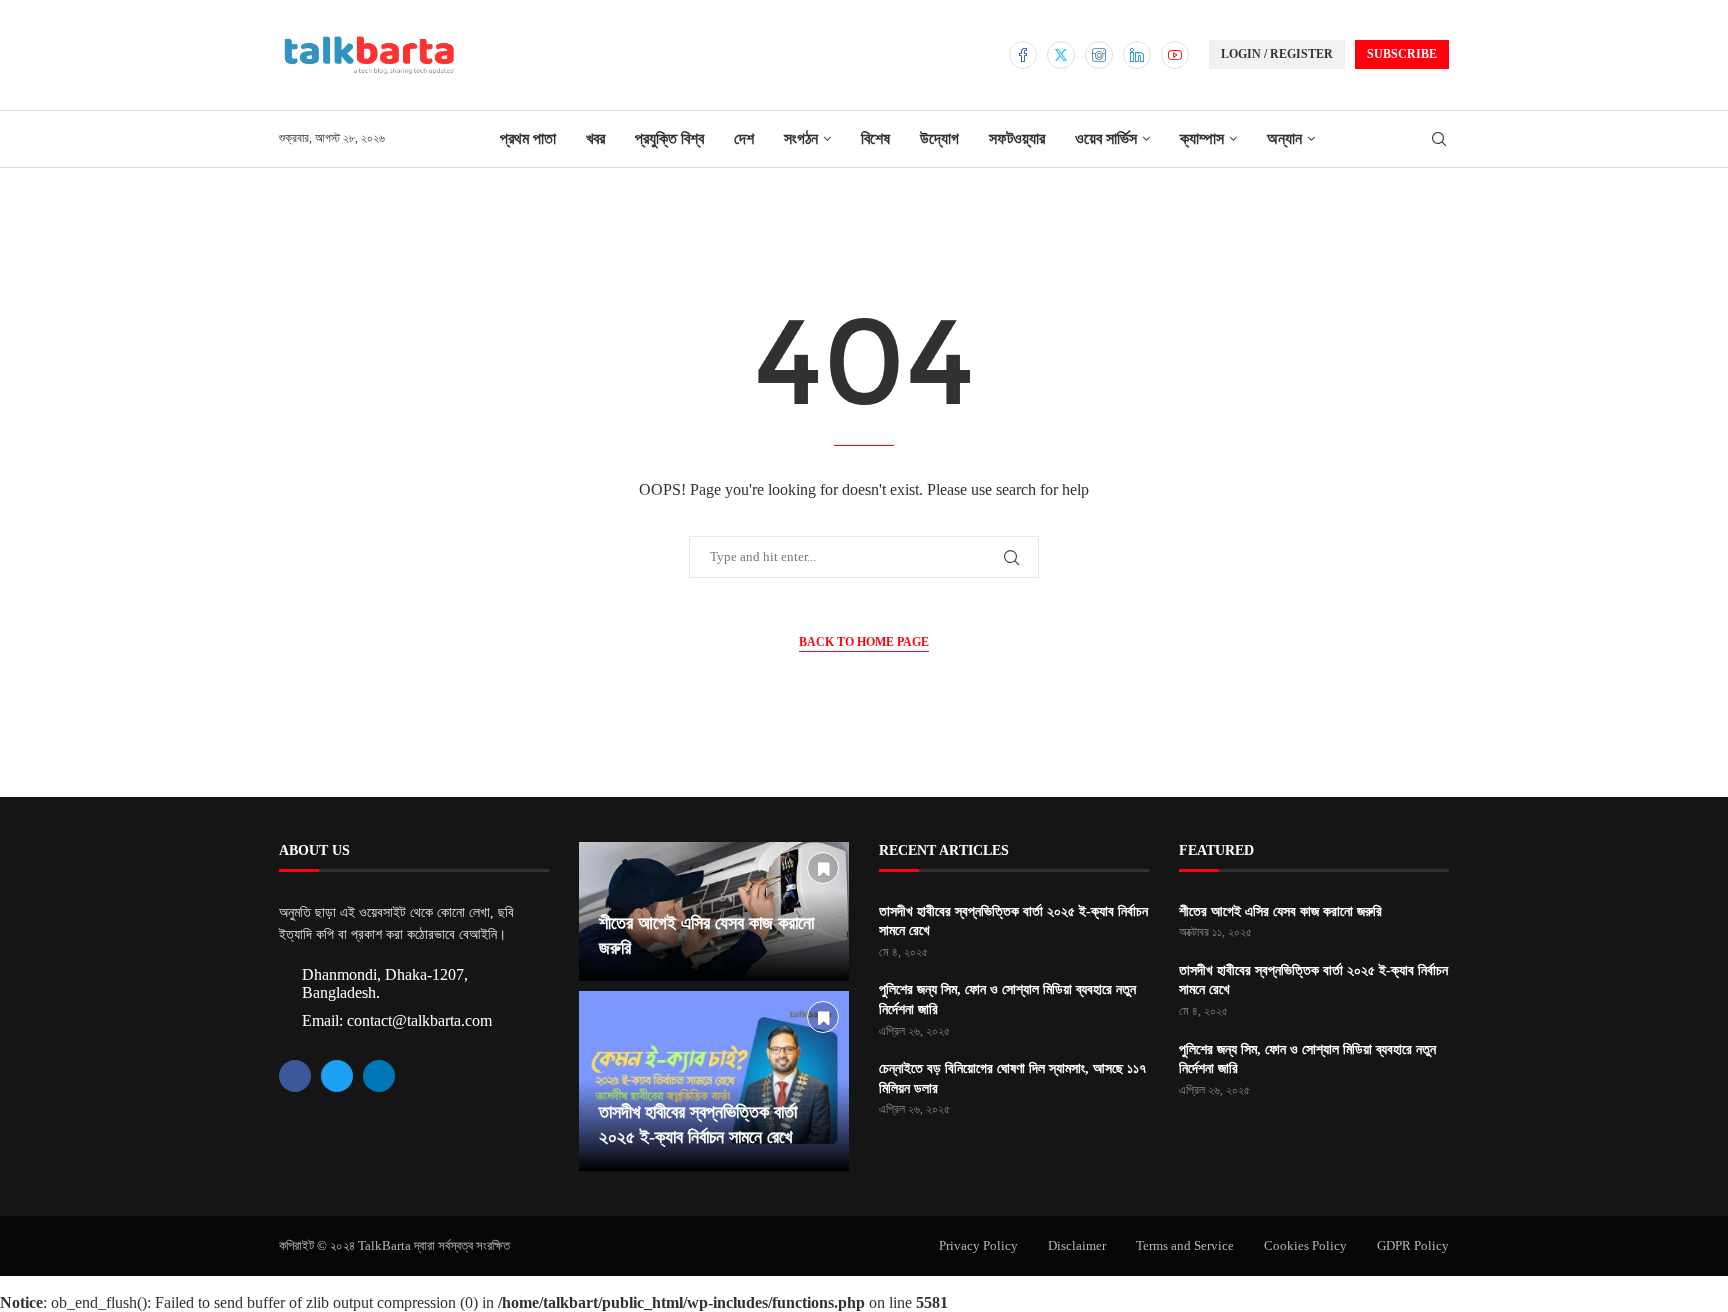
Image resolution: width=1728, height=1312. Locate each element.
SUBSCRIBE (1402, 54)
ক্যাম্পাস (1202, 138)
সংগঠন (801, 138)
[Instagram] (1099, 55)
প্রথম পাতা (528, 138)
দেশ (744, 138)
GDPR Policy (1413, 1245)
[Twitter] (1061, 55)
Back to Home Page (864, 642)
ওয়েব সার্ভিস (1106, 138)
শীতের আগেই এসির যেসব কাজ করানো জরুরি (1280, 911)
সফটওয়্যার (1017, 138)
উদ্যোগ (939, 138)
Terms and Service (1185, 1245)
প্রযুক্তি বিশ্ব (669, 138)
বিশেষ (875, 138)
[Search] (1439, 140)
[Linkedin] (1137, 55)
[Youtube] (1175, 55)
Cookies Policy (1305, 1245)
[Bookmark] (823, 868)
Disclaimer (1077, 1245)
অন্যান (1284, 138)
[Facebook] (1023, 55)
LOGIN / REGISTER (1277, 54)
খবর (595, 138)
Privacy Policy (978, 1245)
